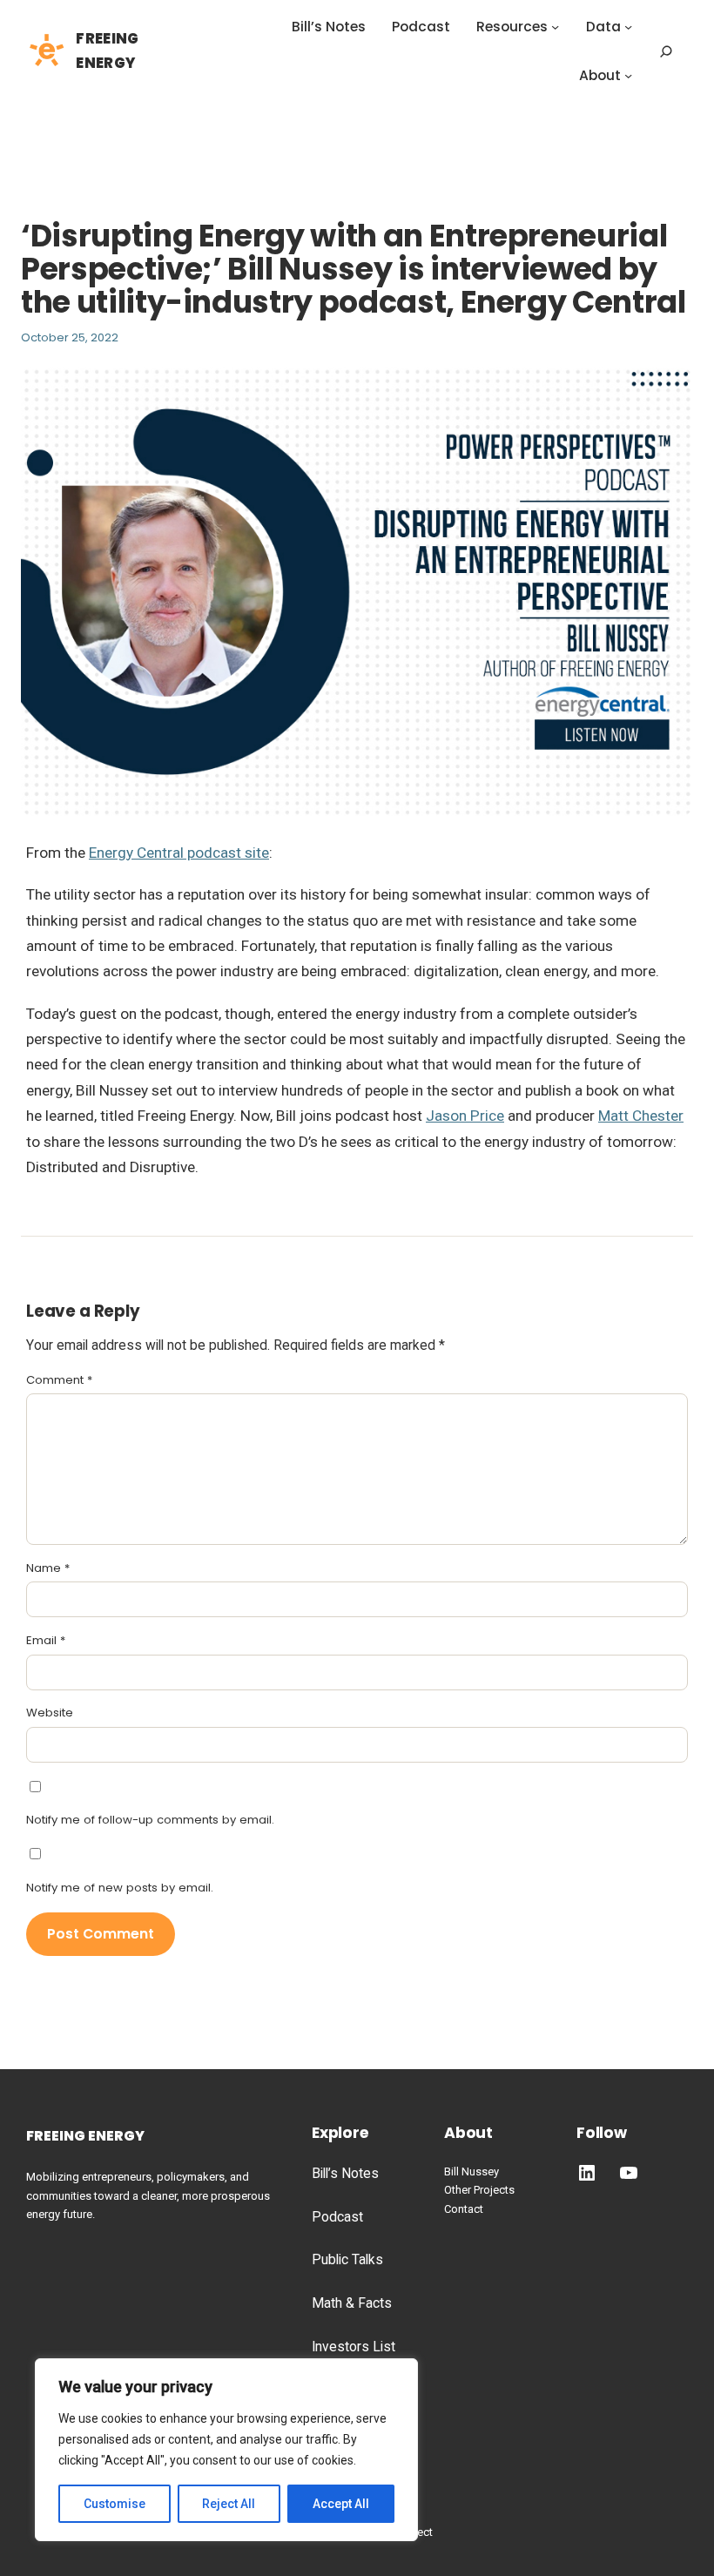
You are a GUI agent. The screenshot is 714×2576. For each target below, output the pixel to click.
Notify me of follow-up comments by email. (150, 1820)
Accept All (341, 2504)
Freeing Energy (85, 2136)
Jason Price (465, 1116)
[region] (226, 2450)
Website (50, 1713)
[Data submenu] (628, 27)
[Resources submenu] (555, 27)
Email (46, 1640)
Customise (115, 2504)
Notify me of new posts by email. (120, 1888)
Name (48, 1568)
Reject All (229, 2504)
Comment (59, 1380)
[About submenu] (628, 75)
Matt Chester (641, 1116)
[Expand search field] (666, 51)
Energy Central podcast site (179, 853)
